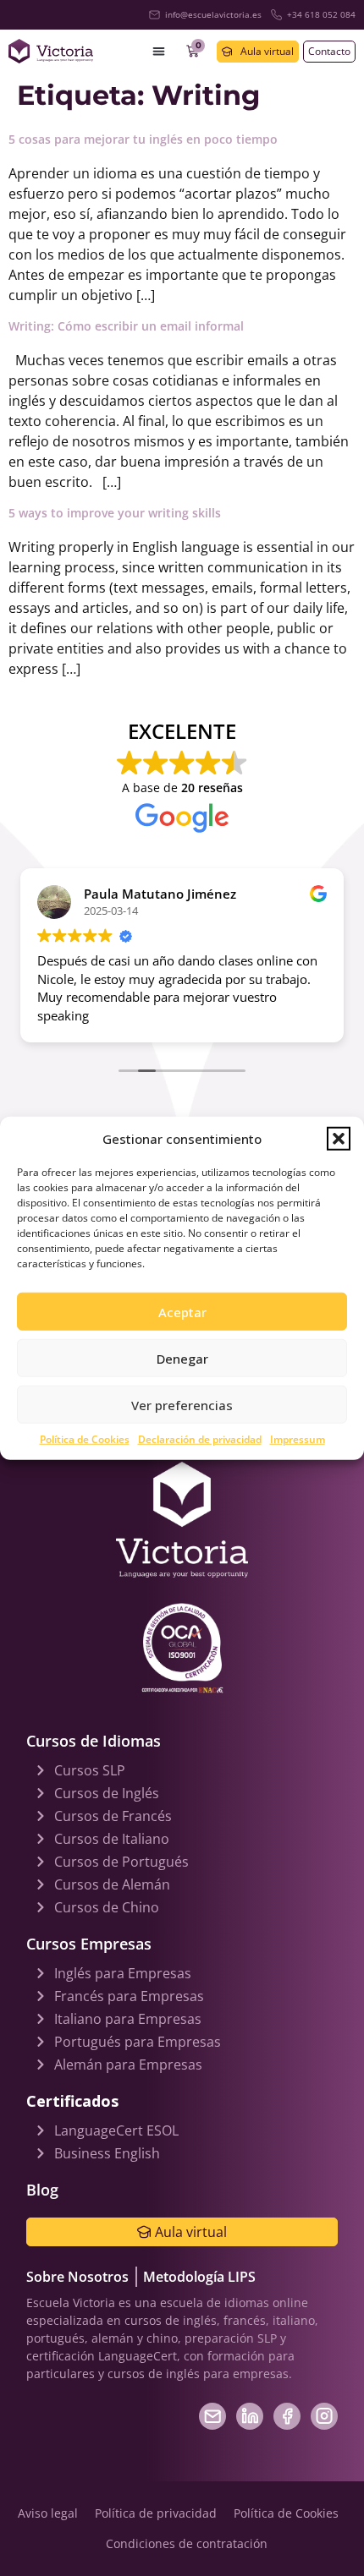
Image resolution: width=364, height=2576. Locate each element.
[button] (339, 1139)
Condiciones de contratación (187, 2543)
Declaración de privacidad (200, 1439)
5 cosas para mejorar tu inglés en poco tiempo (143, 139)
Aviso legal (48, 2513)
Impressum (298, 1439)
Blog (42, 2190)
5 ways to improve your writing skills (115, 513)
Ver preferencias (182, 1404)
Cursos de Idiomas (94, 1741)
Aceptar (182, 1311)
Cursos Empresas (89, 1944)
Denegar (182, 1358)
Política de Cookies (85, 1439)
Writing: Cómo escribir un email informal (126, 326)
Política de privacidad (156, 2513)
